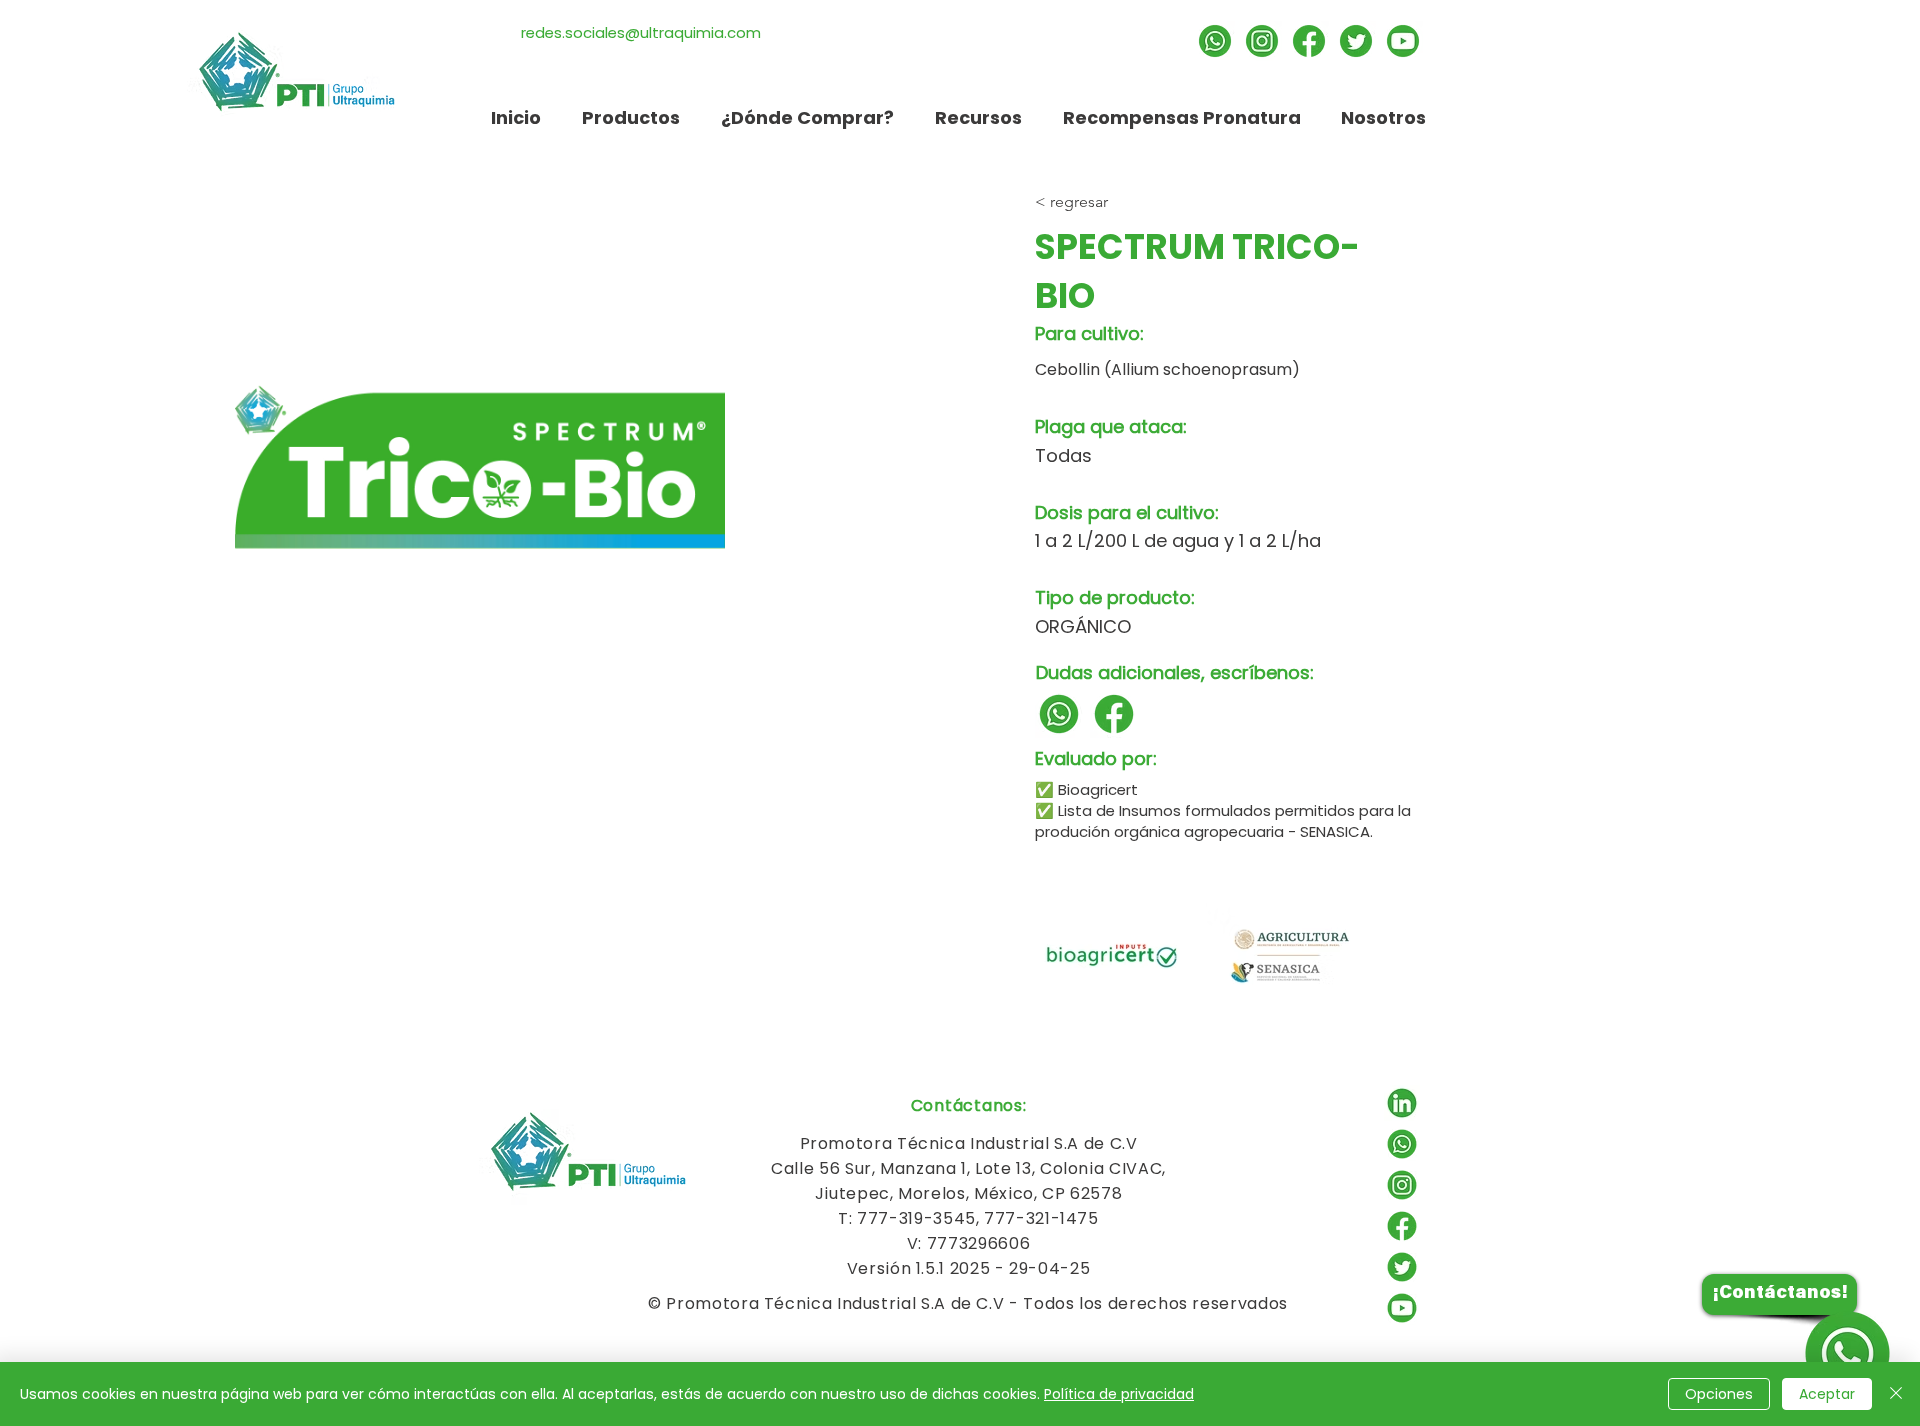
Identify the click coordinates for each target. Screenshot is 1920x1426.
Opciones (1719, 1394)
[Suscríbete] (1403, 41)
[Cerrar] (1896, 1394)
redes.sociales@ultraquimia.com (641, 32)
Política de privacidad (1119, 1394)
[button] (978, 117)
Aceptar (1827, 1394)
